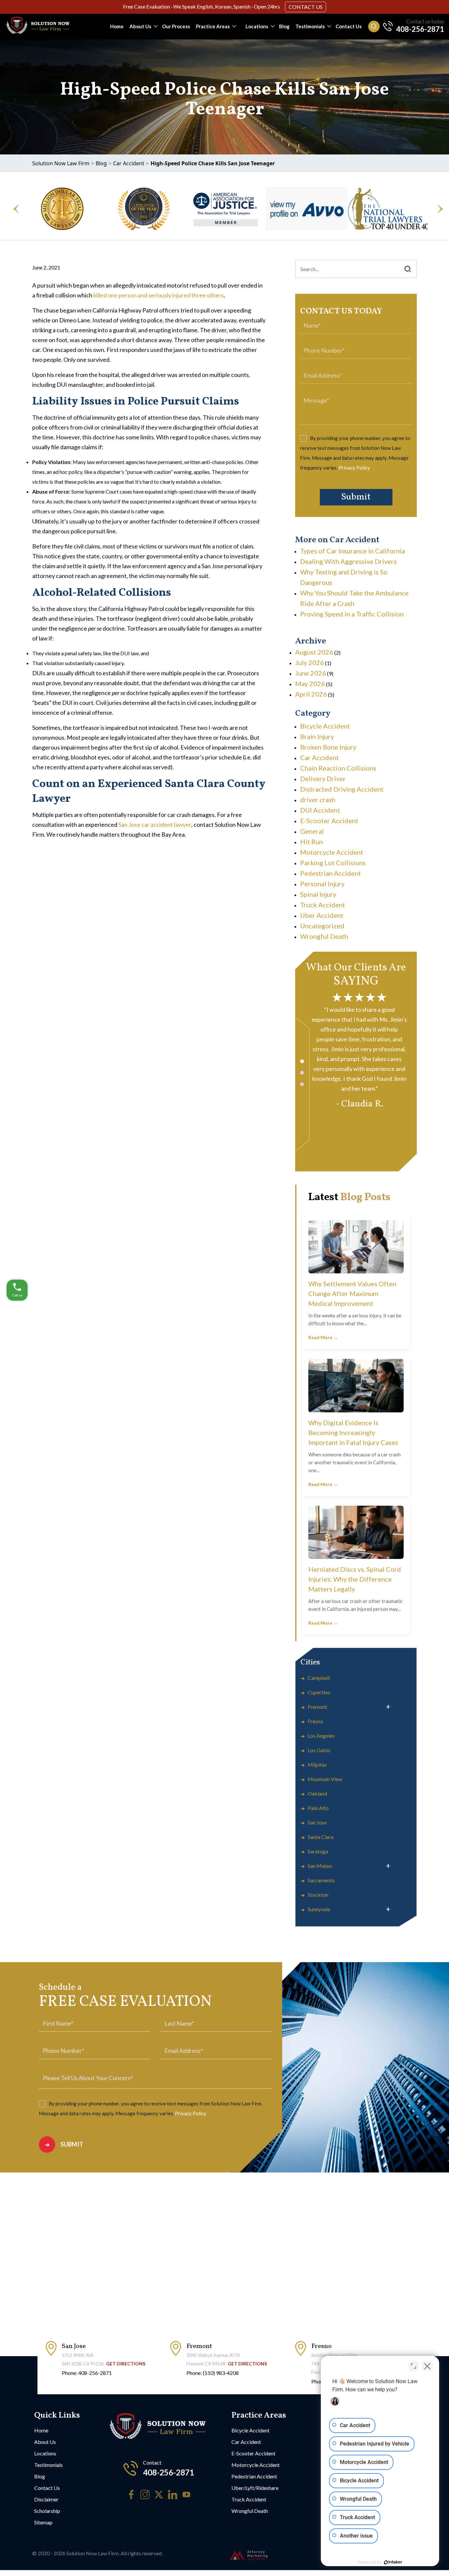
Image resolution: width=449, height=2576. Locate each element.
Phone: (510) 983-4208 (213, 2373)
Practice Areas (213, 26)
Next (437, 209)
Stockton (318, 1895)
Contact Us (306, 7)
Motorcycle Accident (332, 852)
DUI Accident (320, 810)
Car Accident (129, 163)
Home (117, 26)
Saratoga (318, 1851)
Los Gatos (319, 1750)
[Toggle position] (414, 2366)
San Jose (317, 1822)
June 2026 (311, 673)
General (312, 831)
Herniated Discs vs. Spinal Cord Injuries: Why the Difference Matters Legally (355, 1579)
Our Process (176, 26)
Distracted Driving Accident (342, 789)
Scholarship (47, 2511)
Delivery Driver (323, 778)
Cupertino (319, 1692)
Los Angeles (321, 1736)
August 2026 (314, 652)
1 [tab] (302, 1061)
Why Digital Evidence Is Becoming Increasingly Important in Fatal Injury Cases (353, 1432)
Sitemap (43, 2522)
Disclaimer (46, 2499)
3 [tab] (302, 1084)
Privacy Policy (354, 468)
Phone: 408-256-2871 (87, 2373)
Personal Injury (322, 884)
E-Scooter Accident (329, 821)
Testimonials (310, 26)
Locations (257, 26)
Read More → (323, 1337)
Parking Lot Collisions (333, 863)
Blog (284, 26)
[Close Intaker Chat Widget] (427, 2366)
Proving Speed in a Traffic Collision (352, 614)
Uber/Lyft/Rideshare (255, 2488)
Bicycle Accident (325, 726)
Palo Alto (318, 1808)
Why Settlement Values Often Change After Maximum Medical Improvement (352, 1293)
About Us (140, 26)
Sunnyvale (319, 1909)
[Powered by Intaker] (393, 2562)
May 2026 (310, 684)
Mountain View (325, 1779)
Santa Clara (320, 1837)
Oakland (317, 1793)
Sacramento (321, 1880)
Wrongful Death (324, 936)
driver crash (318, 800)
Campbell (319, 1678)
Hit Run (311, 842)
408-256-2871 (420, 29)
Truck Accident (323, 905)
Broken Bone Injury (328, 747)
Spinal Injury (318, 894)
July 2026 (310, 662)
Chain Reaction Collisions (338, 768)
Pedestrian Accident (331, 873)
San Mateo (320, 1866)
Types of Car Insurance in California (353, 551)
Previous (12, 209)
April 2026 (311, 694)
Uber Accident (322, 915)
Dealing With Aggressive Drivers (348, 561)
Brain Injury (317, 736)
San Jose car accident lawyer (155, 824)
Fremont (317, 1707)
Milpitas (317, 1764)
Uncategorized (322, 926)
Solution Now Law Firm (61, 163)
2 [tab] (302, 1073)
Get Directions (126, 2364)
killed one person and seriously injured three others (159, 295)
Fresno (315, 1721)
